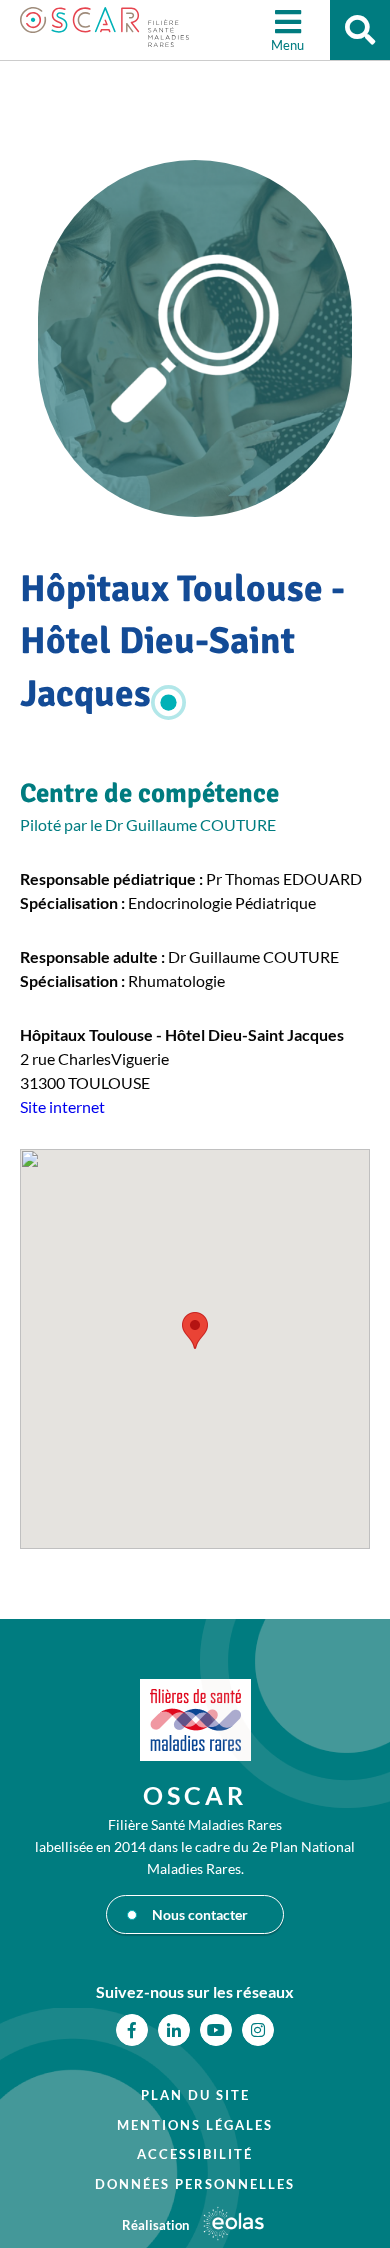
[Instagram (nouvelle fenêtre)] (258, 2030)
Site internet (62, 1106)
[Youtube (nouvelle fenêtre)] (216, 2030)
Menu (287, 45)
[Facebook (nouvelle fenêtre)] (132, 2030)
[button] (195, 1330)
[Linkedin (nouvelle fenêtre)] (174, 2030)
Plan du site (195, 2095)
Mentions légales (195, 2125)
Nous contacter (200, 1914)
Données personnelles (195, 2184)
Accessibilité (195, 2154)
